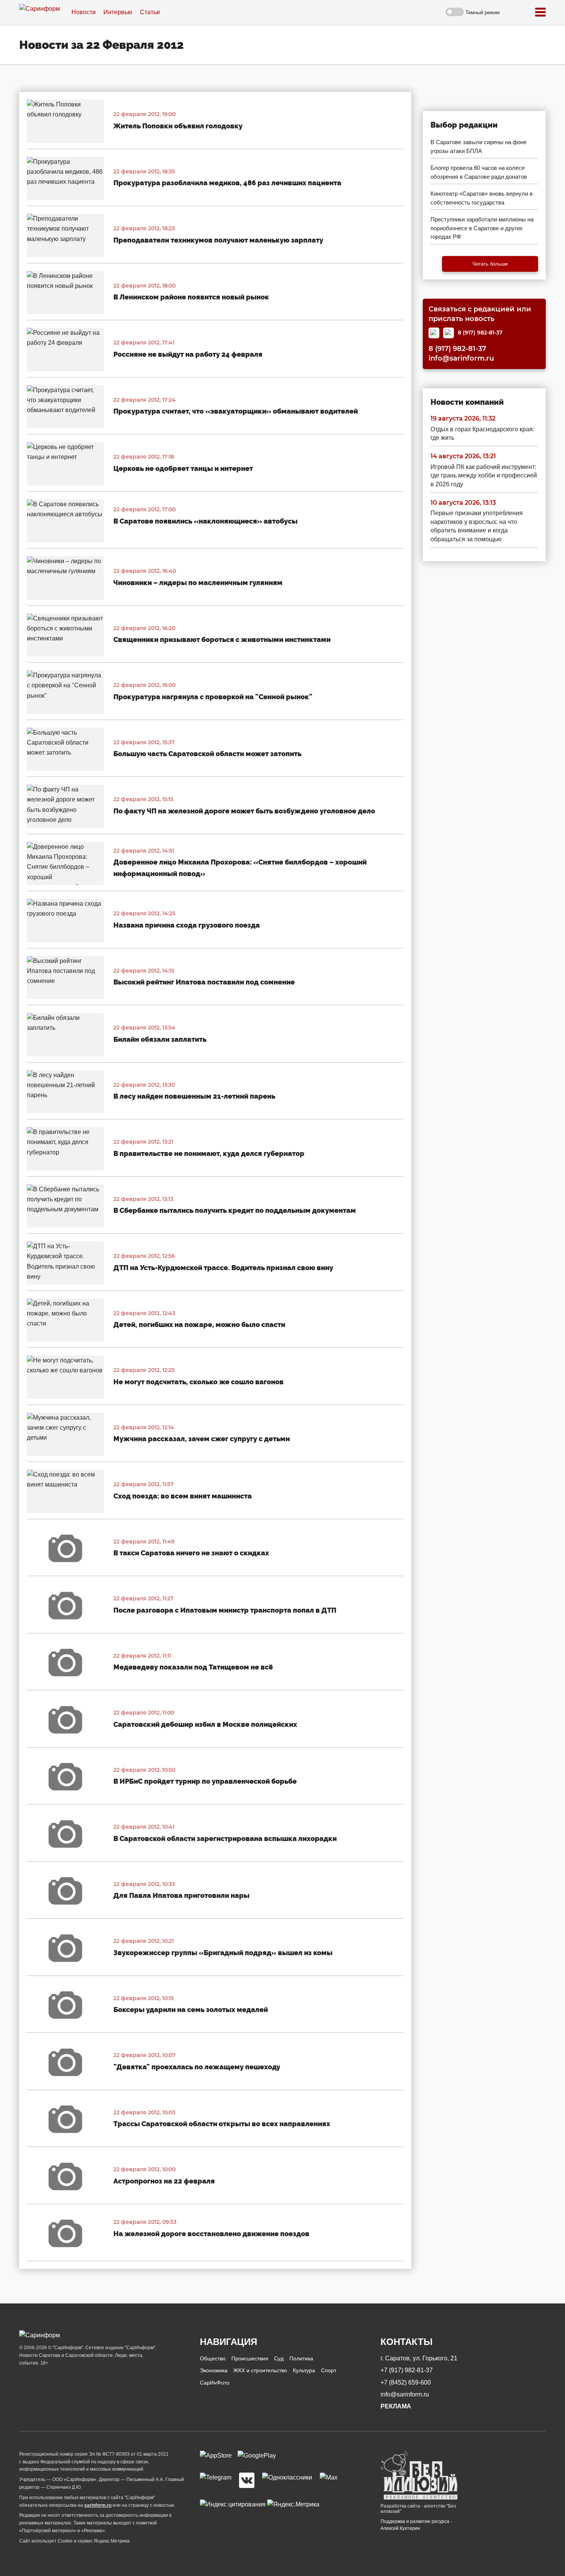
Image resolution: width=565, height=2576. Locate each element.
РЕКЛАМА (396, 2406)
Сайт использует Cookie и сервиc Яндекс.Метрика (74, 2541)
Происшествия (250, 2358)
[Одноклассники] (287, 2480)
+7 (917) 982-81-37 (407, 2370)
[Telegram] (449, 333)
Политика (301, 2358)
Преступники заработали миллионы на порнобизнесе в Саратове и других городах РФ (482, 228)
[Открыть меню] (540, 12)
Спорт (329, 2370)
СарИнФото (215, 2383)
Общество (213, 2358)
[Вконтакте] (247, 2480)
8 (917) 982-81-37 (480, 333)
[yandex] (233, 2504)
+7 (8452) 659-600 (406, 2382)
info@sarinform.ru (461, 359)
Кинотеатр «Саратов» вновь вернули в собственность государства (482, 198)
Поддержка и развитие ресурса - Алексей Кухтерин (416, 2525)
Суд (279, 2358)
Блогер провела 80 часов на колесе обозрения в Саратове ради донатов (479, 172)
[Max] (434, 333)
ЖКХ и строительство (260, 2370)
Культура (304, 2370)
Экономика (214, 2370)
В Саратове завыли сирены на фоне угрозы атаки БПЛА (479, 146)
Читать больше (490, 264)
